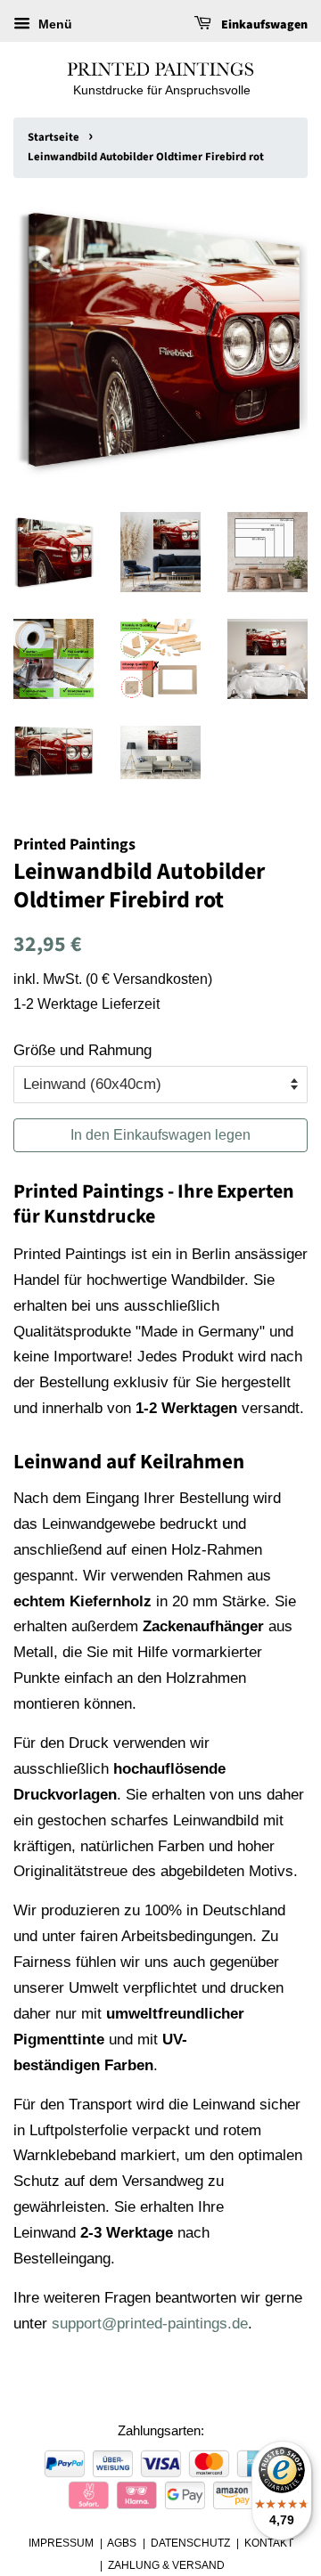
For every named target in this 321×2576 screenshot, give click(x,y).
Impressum (61, 2543)
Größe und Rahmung (82, 1050)
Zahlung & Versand (166, 2565)
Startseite (53, 137)
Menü (53, 24)
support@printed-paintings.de (150, 2324)
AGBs (122, 2543)
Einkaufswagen (263, 25)
